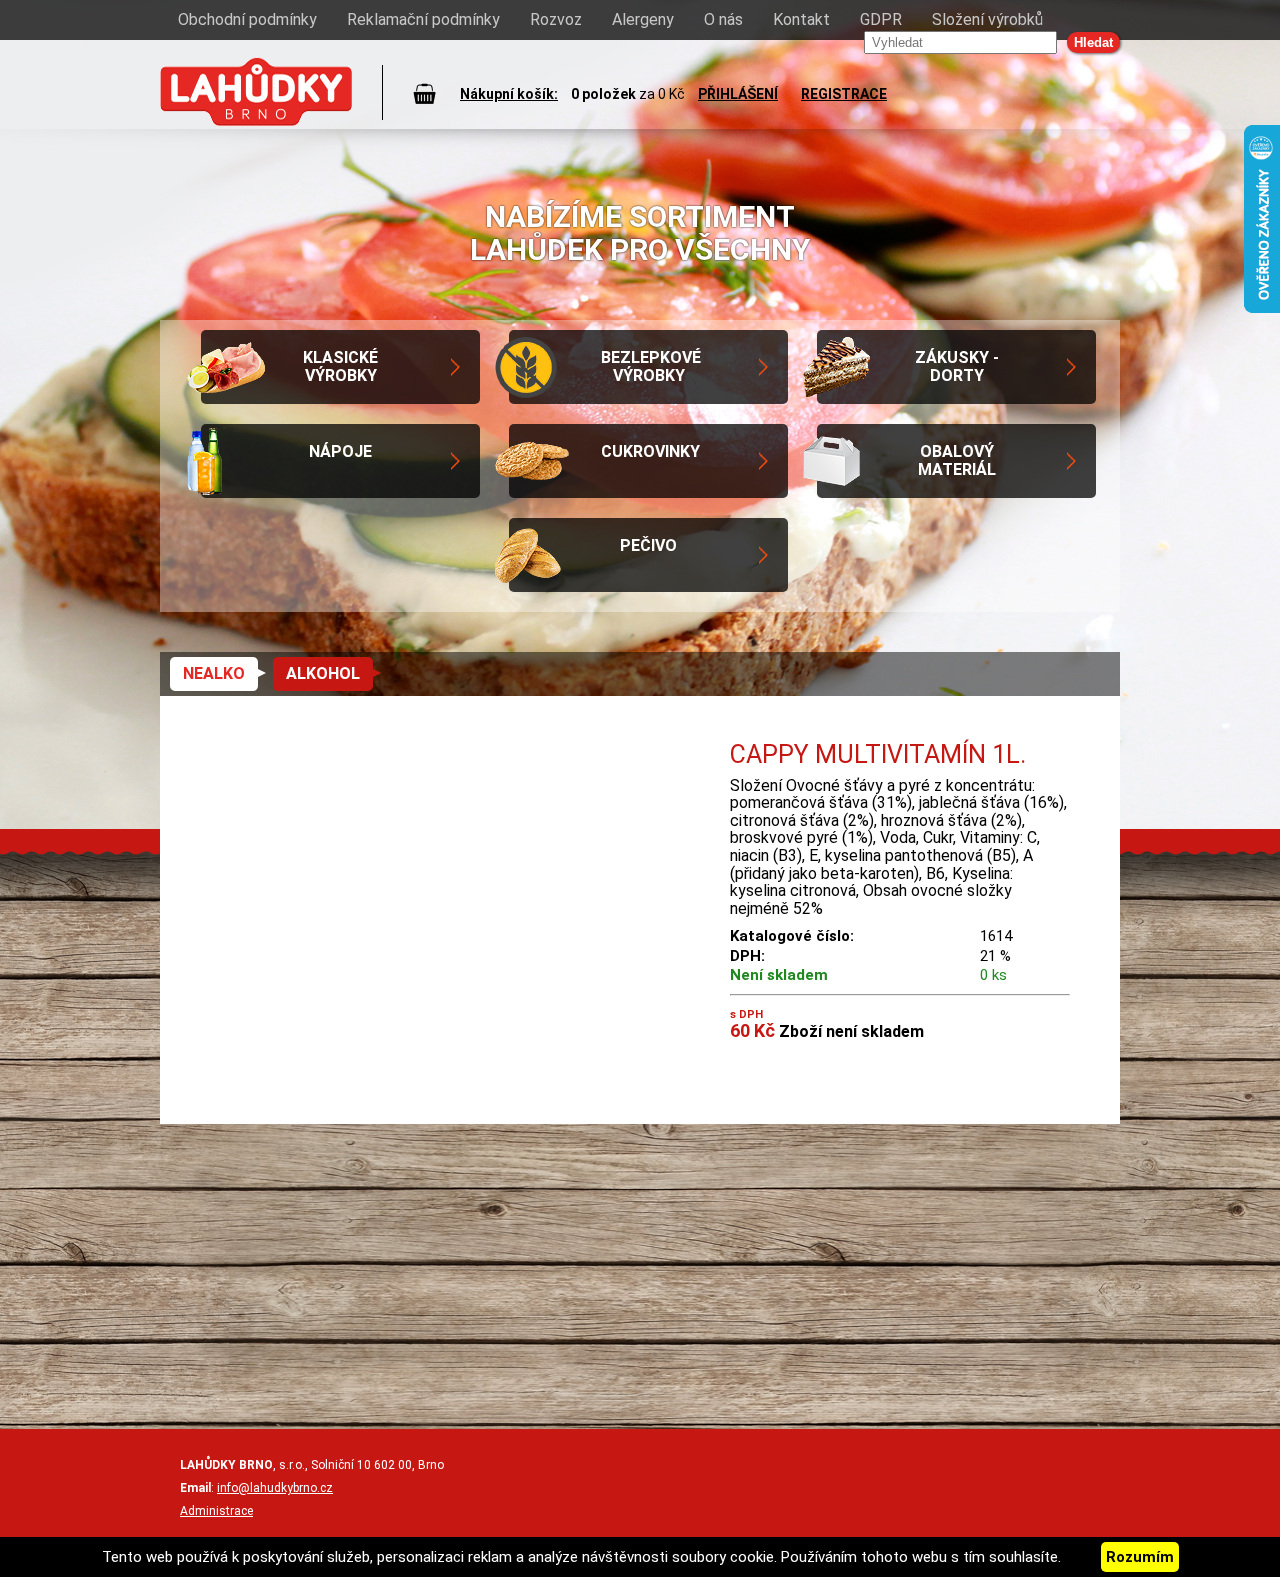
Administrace (216, 1511)
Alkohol (323, 673)
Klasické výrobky (340, 366)
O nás (723, 19)
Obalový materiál (957, 460)
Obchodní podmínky (247, 19)
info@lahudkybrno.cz (275, 1488)
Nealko (214, 673)
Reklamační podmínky (423, 19)
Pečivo (648, 545)
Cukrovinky (650, 451)
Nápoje (340, 451)
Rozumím (1140, 1557)
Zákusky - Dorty (957, 366)
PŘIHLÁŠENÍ (738, 94)
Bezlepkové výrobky (651, 366)
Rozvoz (556, 19)
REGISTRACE (844, 94)
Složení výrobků (987, 19)
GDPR (881, 19)
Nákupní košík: (509, 94)
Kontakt (801, 19)
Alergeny (643, 19)
